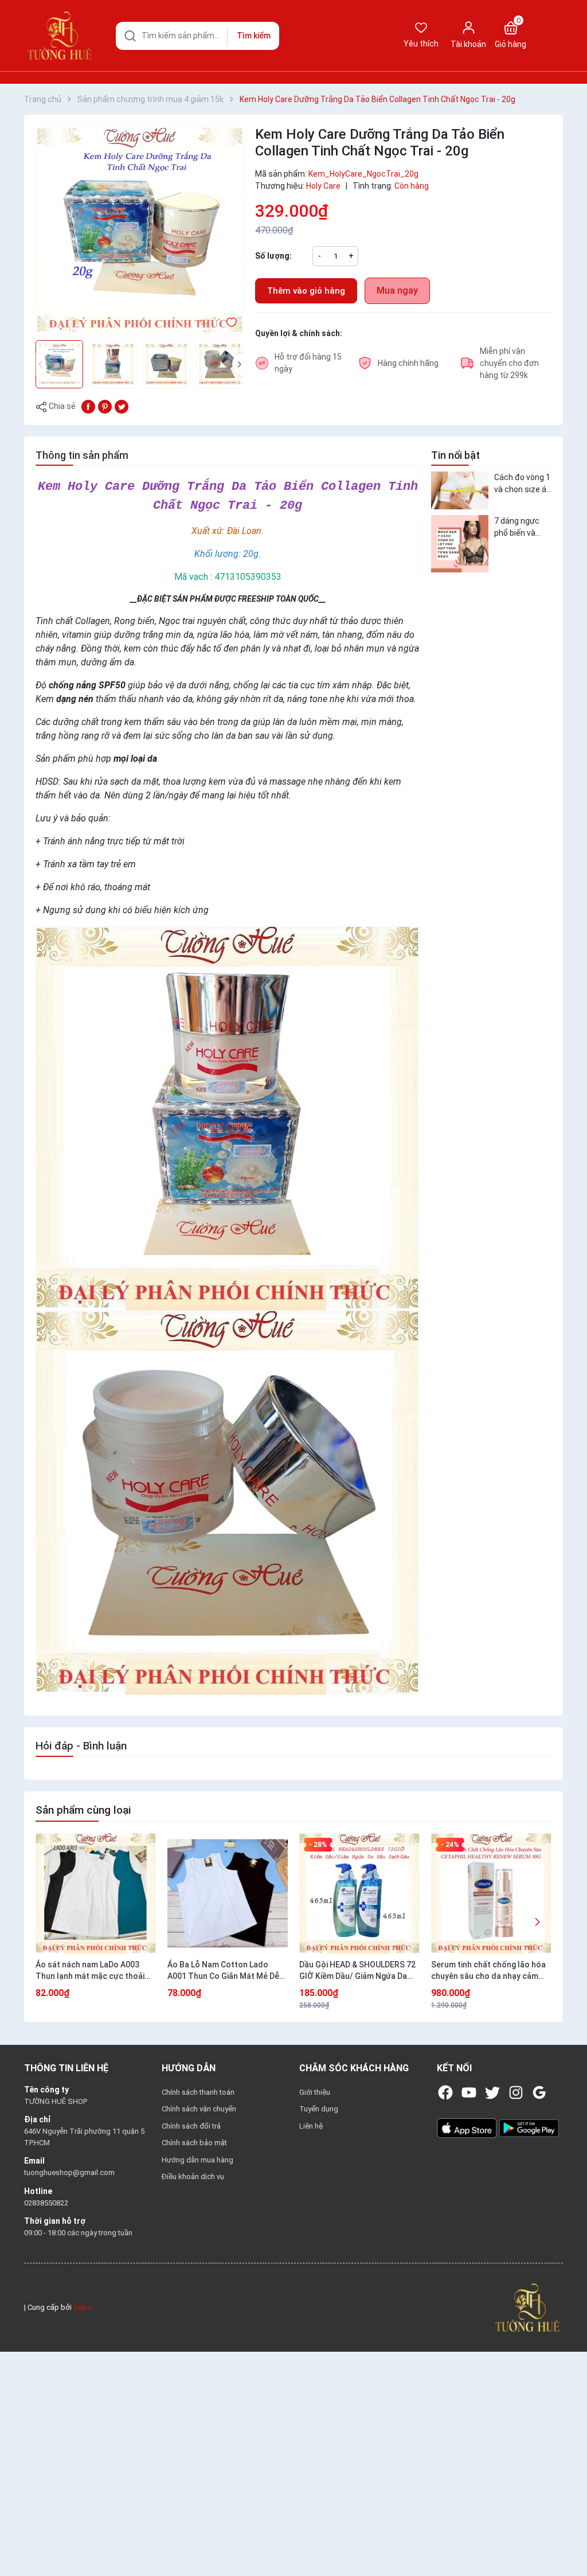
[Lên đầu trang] (563, 2540)
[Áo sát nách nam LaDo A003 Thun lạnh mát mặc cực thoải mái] (96, 1893)
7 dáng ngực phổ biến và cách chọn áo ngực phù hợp (519, 528)
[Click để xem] (140, 230)
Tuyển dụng (319, 2109)
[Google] (539, 2092)
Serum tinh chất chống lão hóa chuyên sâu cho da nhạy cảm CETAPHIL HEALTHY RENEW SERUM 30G (488, 1971)
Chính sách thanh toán (198, 2092)
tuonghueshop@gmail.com (69, 2172)
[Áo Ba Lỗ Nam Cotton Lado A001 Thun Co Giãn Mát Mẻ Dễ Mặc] (228, 1893)
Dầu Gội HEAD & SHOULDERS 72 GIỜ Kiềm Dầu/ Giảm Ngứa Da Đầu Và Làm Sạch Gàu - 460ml (357, 1971)
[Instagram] (516, 2092)
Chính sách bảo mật (194, 2143)
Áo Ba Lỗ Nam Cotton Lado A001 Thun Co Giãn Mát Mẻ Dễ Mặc (223, 1971)
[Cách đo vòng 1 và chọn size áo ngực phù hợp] (460, 491)
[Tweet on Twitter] (122, 406)
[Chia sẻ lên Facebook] (88, 406)
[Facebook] (445, 2092)
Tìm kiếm (254, 36)
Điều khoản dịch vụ (193, 2176)
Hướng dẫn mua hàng (197, 2160)
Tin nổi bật (455, 455)
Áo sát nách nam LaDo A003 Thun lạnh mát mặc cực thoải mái (90, 1971)
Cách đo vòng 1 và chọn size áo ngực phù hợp (523, 484)
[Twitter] (492, 2092)
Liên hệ (311, 2126)
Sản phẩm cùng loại (83, 1810)
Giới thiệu (315, 2092)
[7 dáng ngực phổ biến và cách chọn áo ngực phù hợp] (460, 544)
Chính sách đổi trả (191, 2126)
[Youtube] (469, 2092)
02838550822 (46, 2203)
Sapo (83, 2307)
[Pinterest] (105, 406)
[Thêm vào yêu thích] (232, 322)
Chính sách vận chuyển (199, 2109)
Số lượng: (273, 256)
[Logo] (527, 2307)
